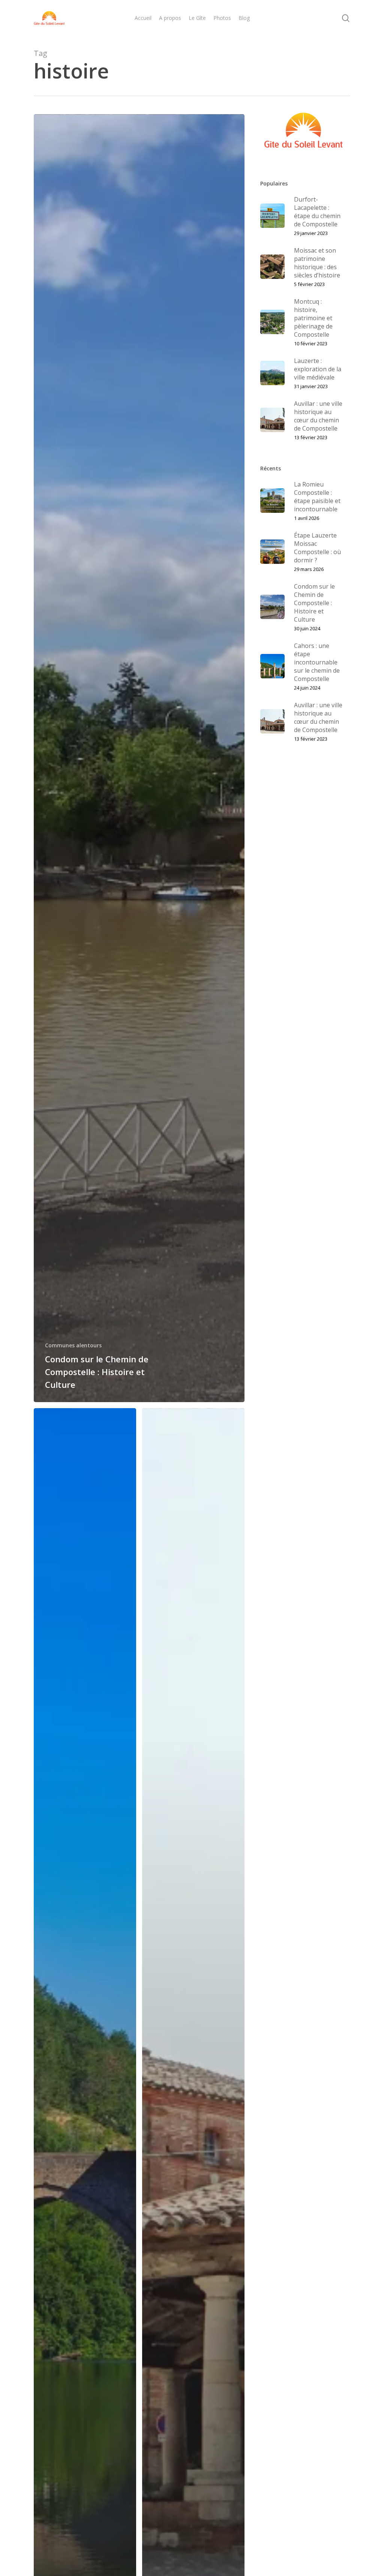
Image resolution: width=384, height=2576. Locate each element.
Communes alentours (73, 1345)
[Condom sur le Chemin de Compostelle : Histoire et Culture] (139, 758)
